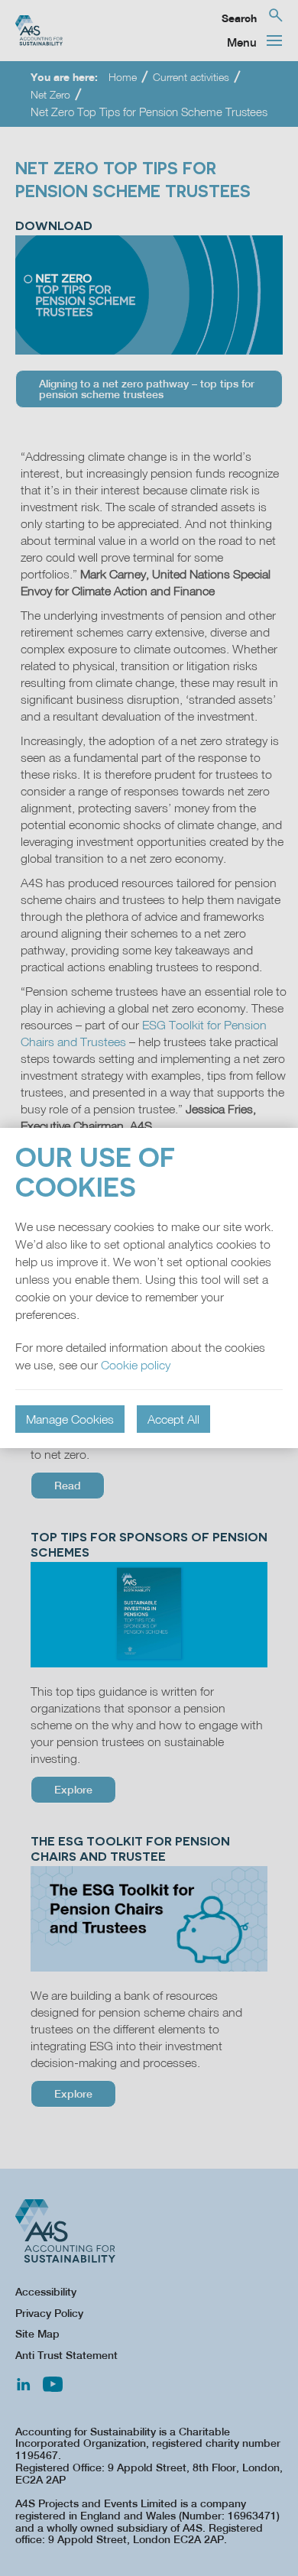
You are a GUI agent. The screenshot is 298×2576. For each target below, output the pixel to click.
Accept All (173, 1419)
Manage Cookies (70, 1419)
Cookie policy (136, 1365)
